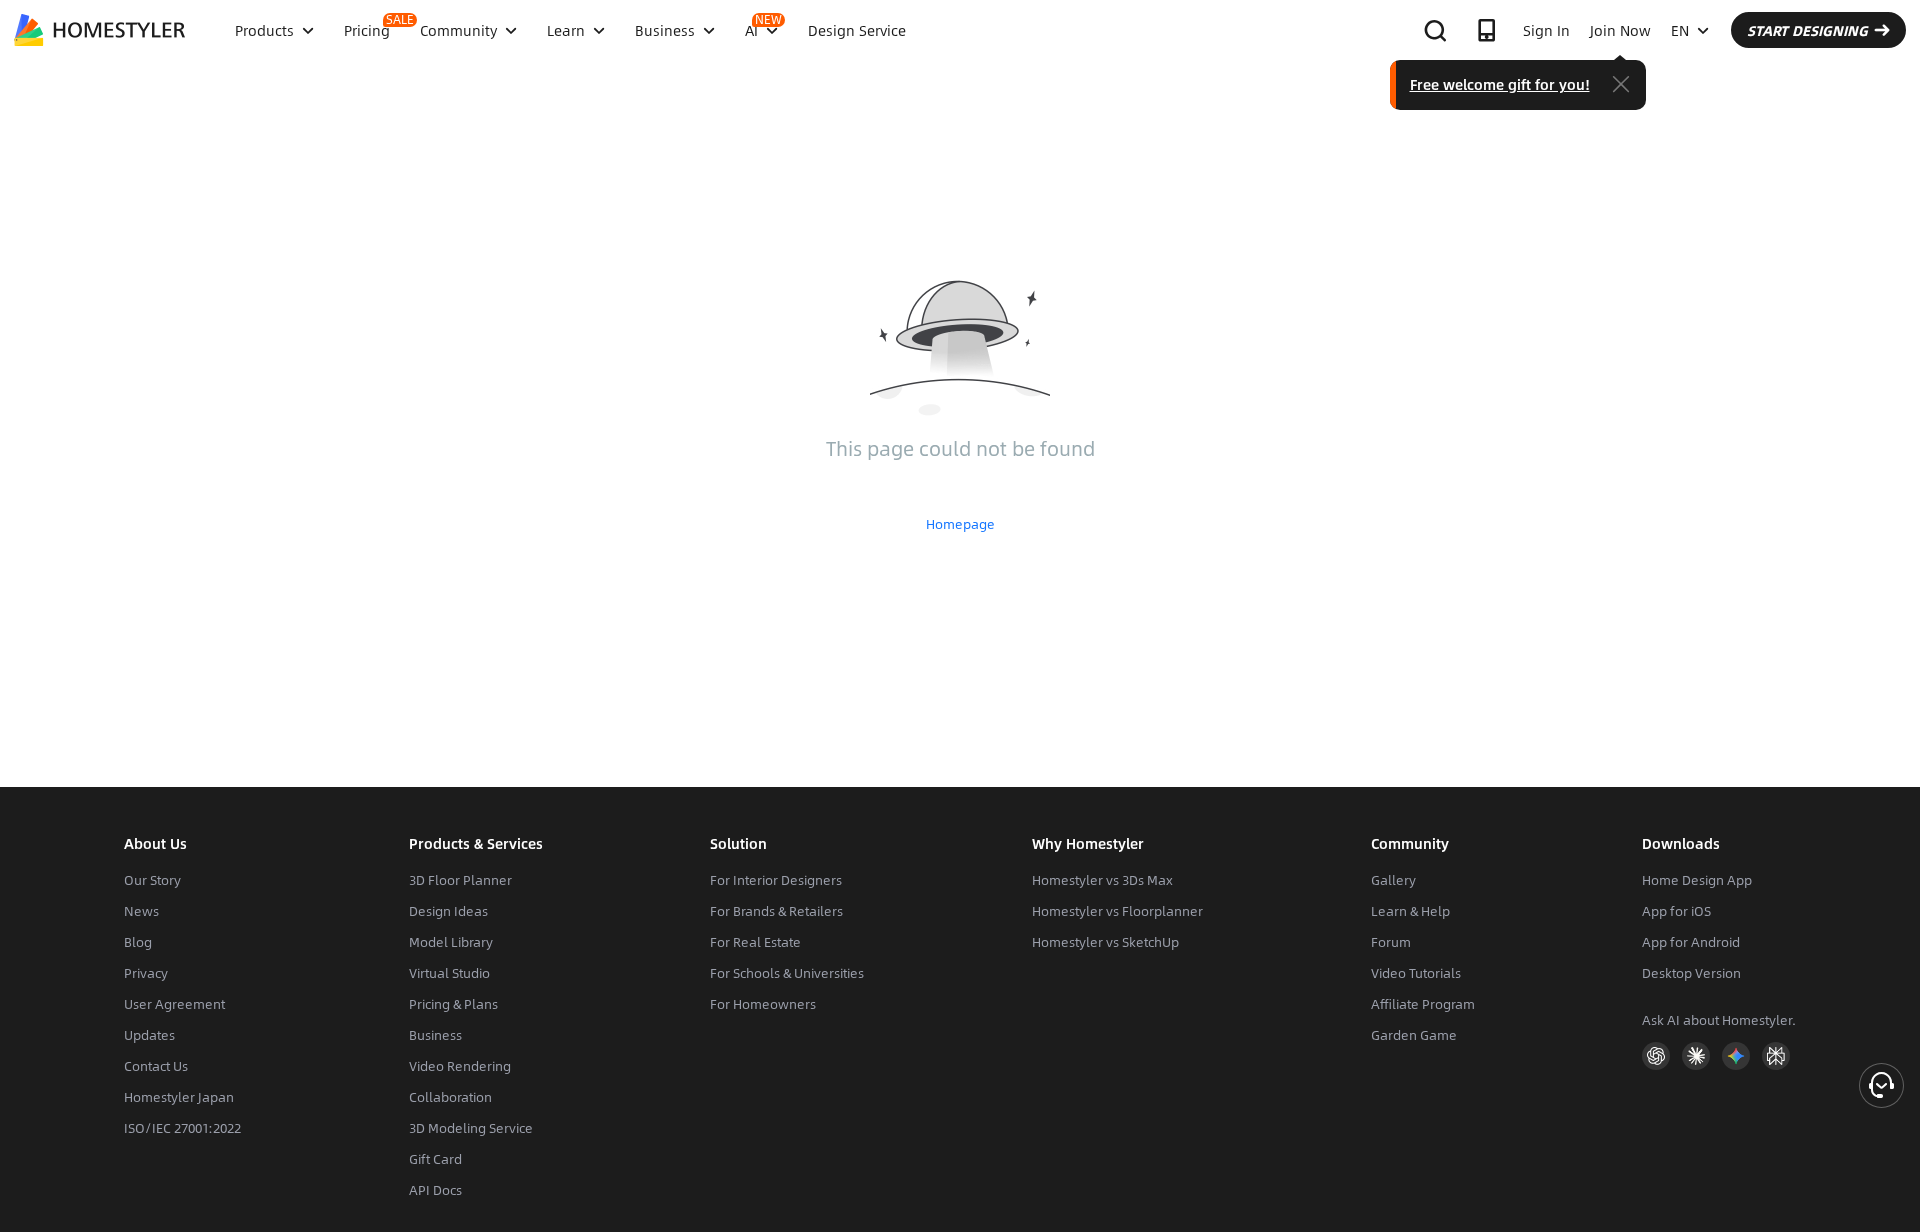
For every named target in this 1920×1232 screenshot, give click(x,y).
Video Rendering (460, 1066)
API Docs (435, 1190)
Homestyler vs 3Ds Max (1102, 880)
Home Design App (1697, 880)
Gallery (1393, 880)
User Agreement (174, 1004)
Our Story (152, 880)
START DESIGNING (1807, 30)
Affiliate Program (1423, 1004)
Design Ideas (448, 911)
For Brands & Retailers (776, 911)
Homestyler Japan (179, 1097)
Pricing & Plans (453, 1004)
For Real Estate (755, 942)
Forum (1391, 942)
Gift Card (435, 1159)
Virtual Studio (449, 973)
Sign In (1546, 30)
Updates (149, 1035)
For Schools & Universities (787, 973)
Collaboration (450, 1097)
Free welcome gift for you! (1500, 84)
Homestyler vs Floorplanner (1117, 911)
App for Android (1691, 942)
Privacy (146, 973)
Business (435, 1035)
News (141, 911)
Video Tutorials (1416, 973)
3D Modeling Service (471, 1128)
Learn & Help (1410, 911)
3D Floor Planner (460, 880)
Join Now (1620, 30)
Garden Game (1414, 1035)
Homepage (960, 524)
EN (1680, 30)
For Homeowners (763, 1004)
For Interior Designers (776, 880)
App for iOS (1676, 911)
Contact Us (156, 1066)
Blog (138, 942)
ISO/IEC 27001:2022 (182, 1128)
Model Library (451, 942)
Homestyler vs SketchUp (1105, 942)
